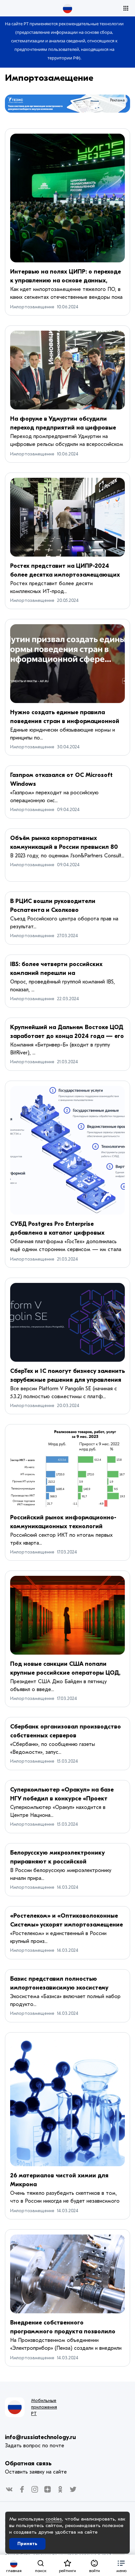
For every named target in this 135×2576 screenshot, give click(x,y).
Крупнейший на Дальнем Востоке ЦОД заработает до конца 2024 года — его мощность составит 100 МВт (67, 1036)
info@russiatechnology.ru (40, 2437)
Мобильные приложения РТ (44, 2407)
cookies (54, 2519)
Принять (27, 2544)
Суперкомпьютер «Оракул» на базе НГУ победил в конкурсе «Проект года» (62, 1799)
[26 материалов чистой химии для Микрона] (67, 2102)
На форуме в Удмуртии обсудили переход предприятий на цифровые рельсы (63, 428)
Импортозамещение (49, 78)
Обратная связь (28, 2464)
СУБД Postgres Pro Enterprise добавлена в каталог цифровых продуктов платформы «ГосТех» (57, 1233)
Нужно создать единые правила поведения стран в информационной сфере (65, 721)
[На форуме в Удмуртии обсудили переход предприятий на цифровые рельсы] (67, 370)
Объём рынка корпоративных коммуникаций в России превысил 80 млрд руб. (64, 847)
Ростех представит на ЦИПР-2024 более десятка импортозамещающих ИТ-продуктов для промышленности (65, 575)
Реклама (117, 100)
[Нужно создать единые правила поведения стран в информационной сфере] (67, 664)
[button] (121, 2565)
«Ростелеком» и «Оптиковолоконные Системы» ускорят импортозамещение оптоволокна (67, 1925)
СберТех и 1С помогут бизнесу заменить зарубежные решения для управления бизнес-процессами (67, 1380)
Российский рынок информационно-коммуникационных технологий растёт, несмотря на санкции (63, 1526)
